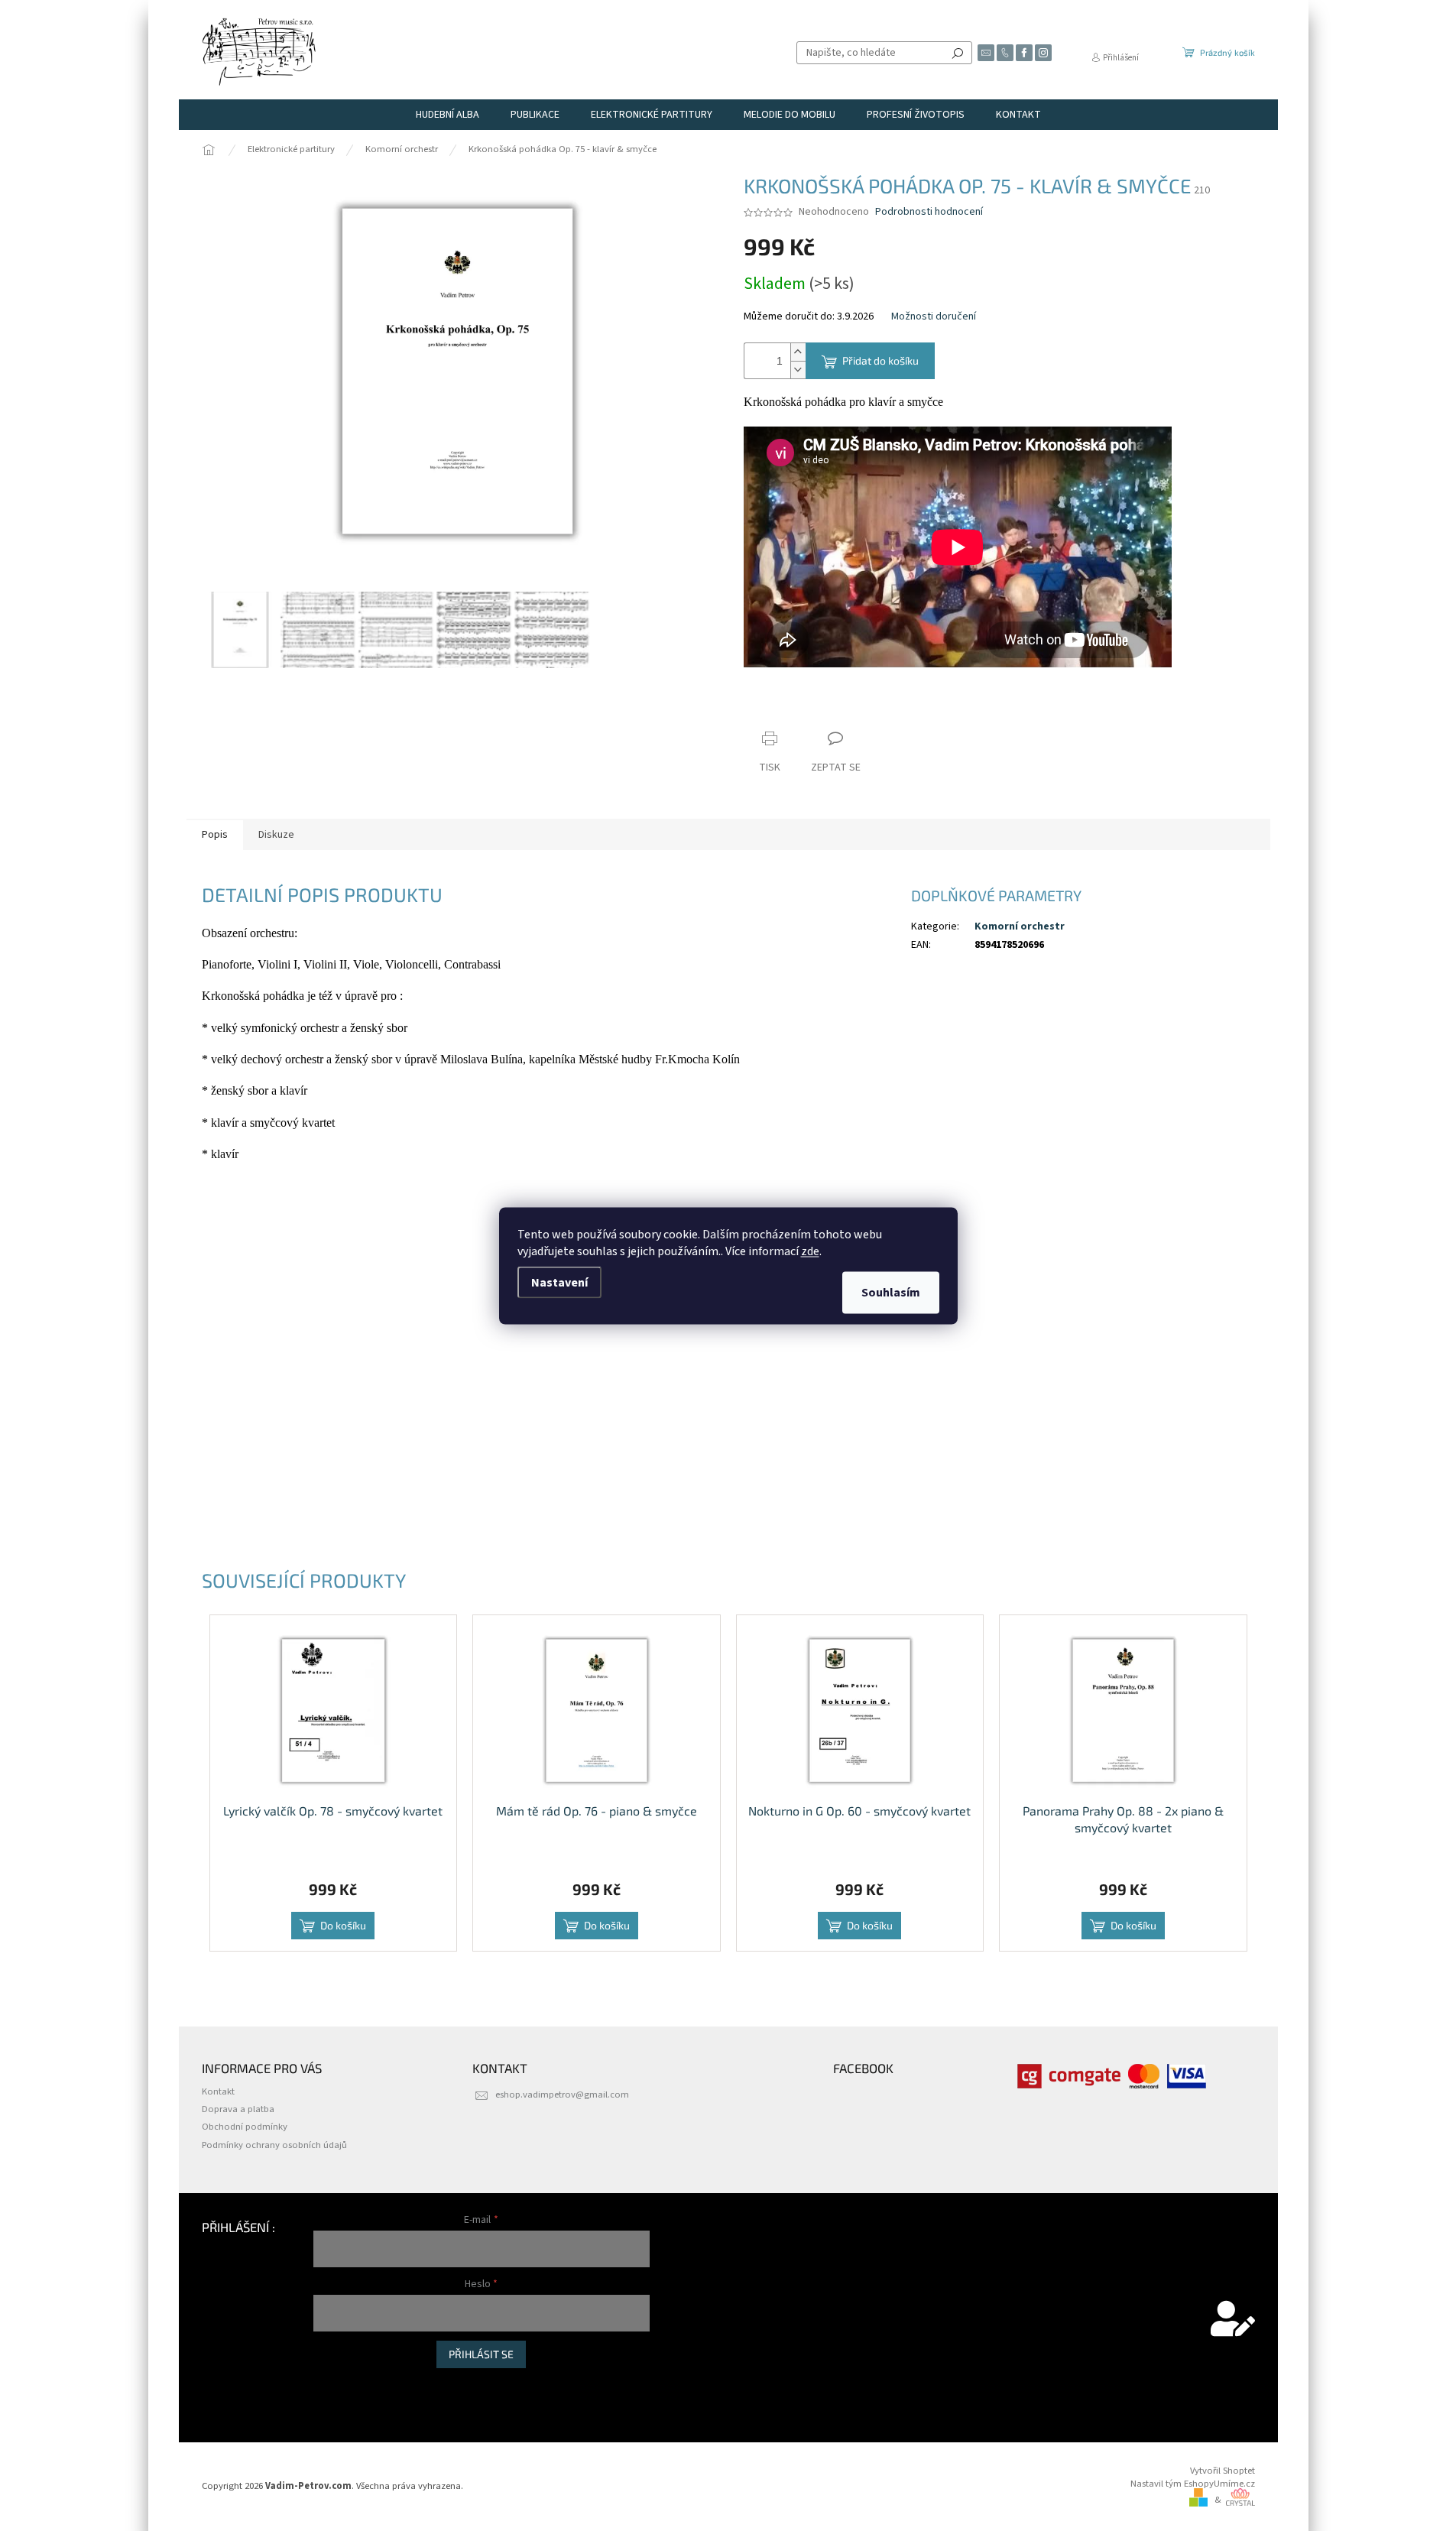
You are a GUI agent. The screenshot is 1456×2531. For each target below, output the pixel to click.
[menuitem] (448, 115)
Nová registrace (345, 2384)
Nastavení (559, 1282)
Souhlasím (891, 1292)
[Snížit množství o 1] (798, 370)
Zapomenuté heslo (352, 2401)
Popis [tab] (215, 835)
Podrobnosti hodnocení (929, 212)
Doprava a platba (238, 2109)
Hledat (958, 53)
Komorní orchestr (1020, 926)
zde (810, 1251)
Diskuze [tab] (276, 835)
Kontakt (218, 2091)
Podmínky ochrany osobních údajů (274, 2145)
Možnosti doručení (934, 317)
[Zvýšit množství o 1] (798, 352)
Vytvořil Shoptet (1223, 2471)
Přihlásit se (481, 2354)
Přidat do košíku (880, 360)
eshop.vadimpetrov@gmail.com (562, 2095)
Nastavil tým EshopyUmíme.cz (1193, 2484)
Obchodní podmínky (245, 2127)
